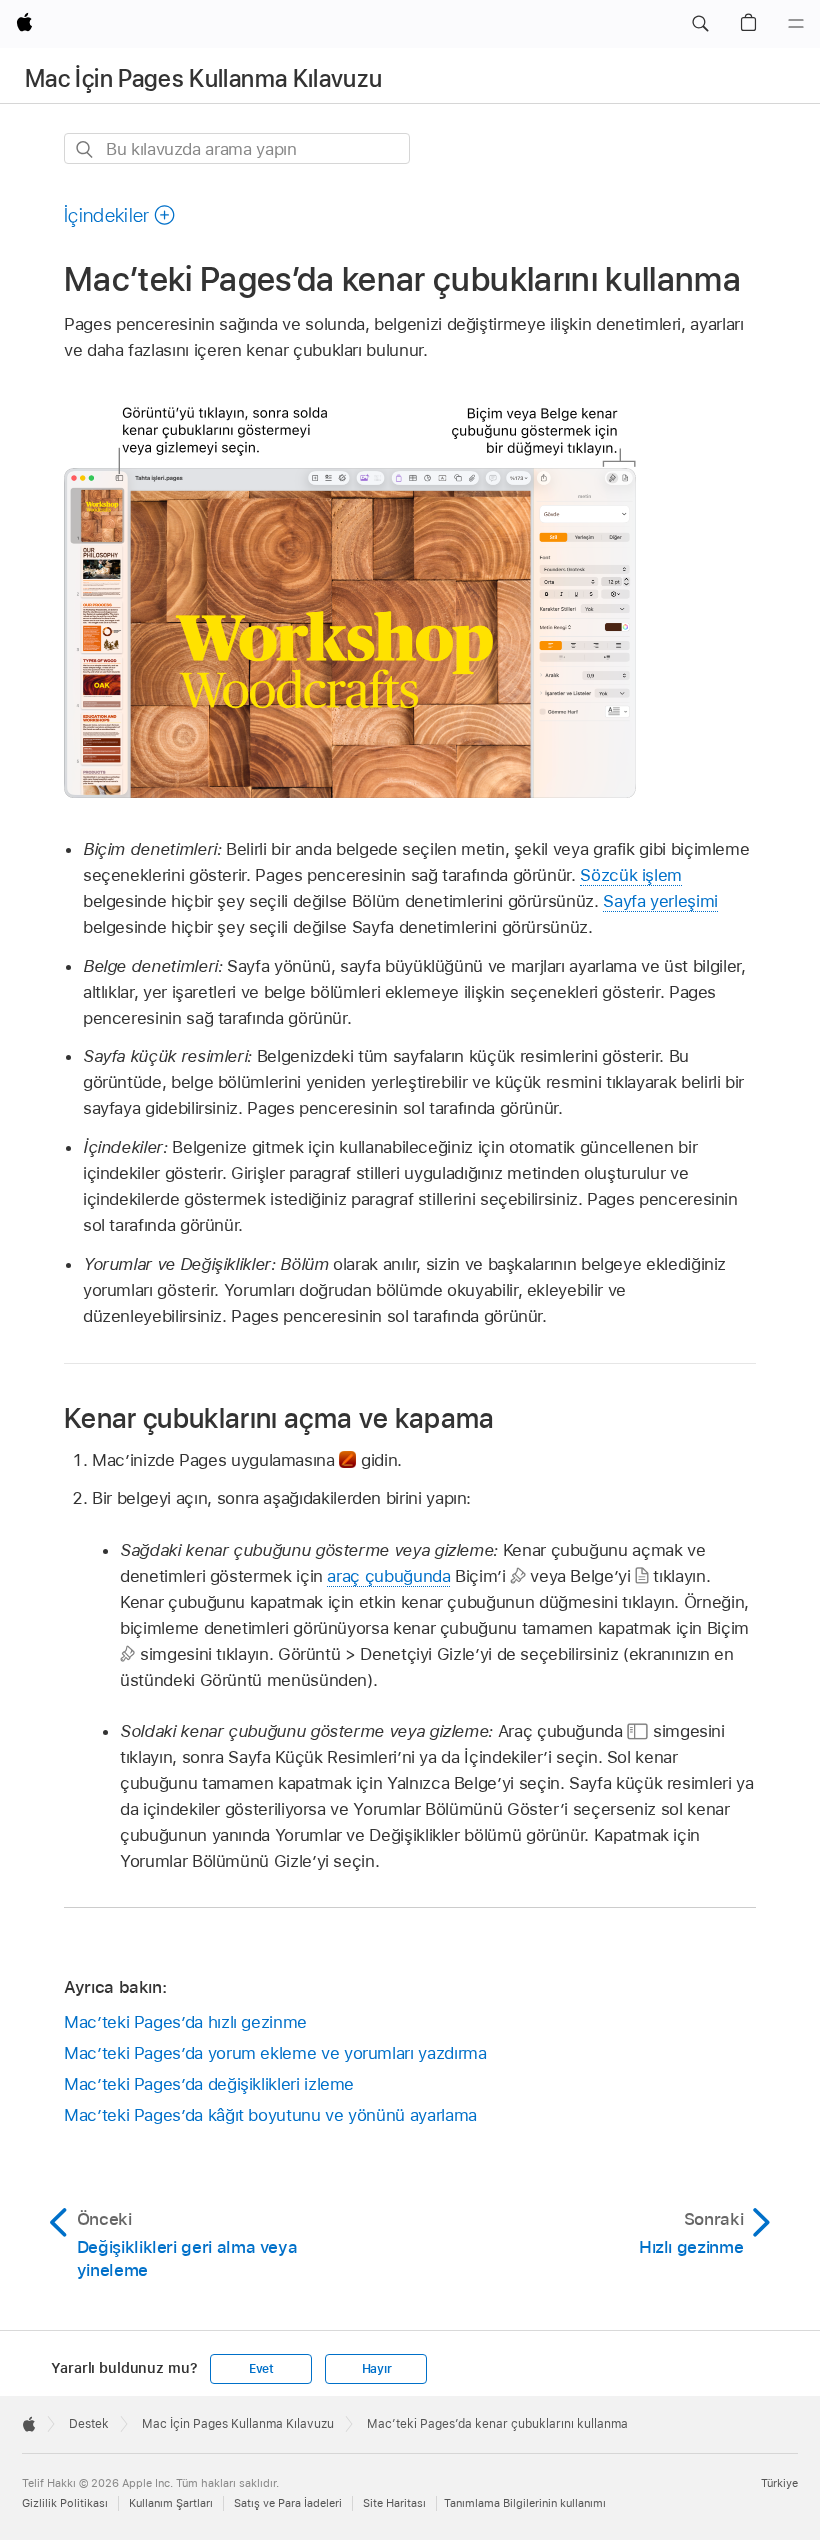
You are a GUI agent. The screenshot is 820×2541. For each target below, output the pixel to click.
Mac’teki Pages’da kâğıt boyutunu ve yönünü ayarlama (270, 2115)
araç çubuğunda (388, 1576)
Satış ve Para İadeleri (288, 2503)
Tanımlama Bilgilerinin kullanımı (525, 2503)
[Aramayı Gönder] (85, 149)
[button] (700, 24)
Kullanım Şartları (171, 2503)
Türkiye (779, 2483)
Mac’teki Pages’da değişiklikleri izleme (209, 2084)
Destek (89, 2424)
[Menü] (796, 24)
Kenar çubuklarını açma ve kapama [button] (279, 1417)
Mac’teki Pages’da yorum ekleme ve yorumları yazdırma (275, 2053)
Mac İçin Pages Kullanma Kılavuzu (204, 78)
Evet (261, 2369)
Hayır (377, 2369)
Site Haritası (394, 2503)
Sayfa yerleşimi (660, 901)
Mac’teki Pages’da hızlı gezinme (185, 2022)
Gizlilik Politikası (65, 2503)
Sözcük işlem (631, 875)
